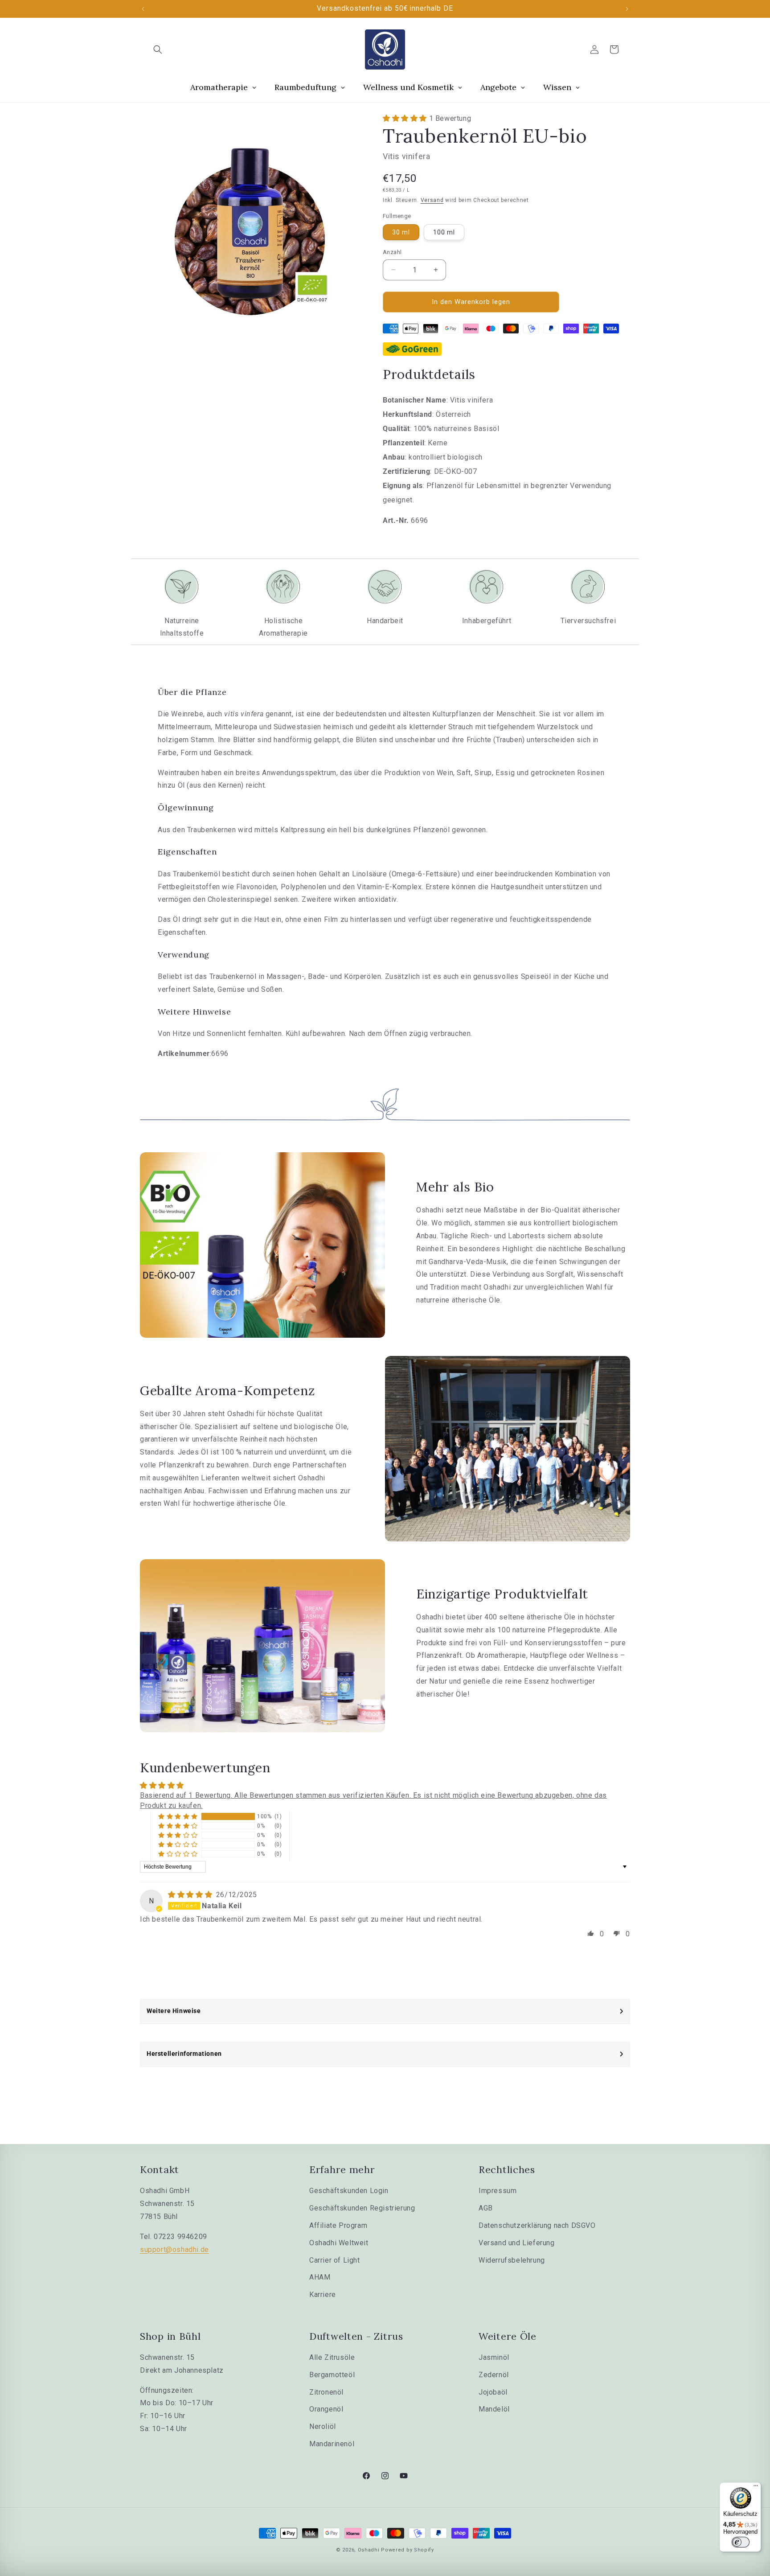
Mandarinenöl (332, 2444)
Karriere (323, 2295)
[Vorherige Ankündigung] (143, 9)
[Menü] (756, 2488)
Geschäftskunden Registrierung (362, 2208)
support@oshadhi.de (174, 2249)
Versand (432, 200)
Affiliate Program (338, 2225)
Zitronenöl (326, 2392)
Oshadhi (369, 2550)
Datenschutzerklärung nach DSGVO (537, 2225)
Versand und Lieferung (517, 2243)
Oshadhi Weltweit (339, 2243)
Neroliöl (323, 2426)
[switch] (741, 2542)
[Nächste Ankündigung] (627, 9)
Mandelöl (494, 2409)
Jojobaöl (493, 2392)
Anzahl (392, 252)
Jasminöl (494, 2357)
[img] (191, 1895)
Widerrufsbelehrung (512, 2260)
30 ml (401, 232)
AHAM (320, 2277)
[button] (158, 49)
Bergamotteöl (332, 2375)
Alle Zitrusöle (332, 2357)
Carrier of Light (335, 2260)
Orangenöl (326, 2409)
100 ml (444, 232)
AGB (486, 2208)
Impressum (498, 2191)
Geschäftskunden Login (349, 2191)
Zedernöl (494, 2375)
